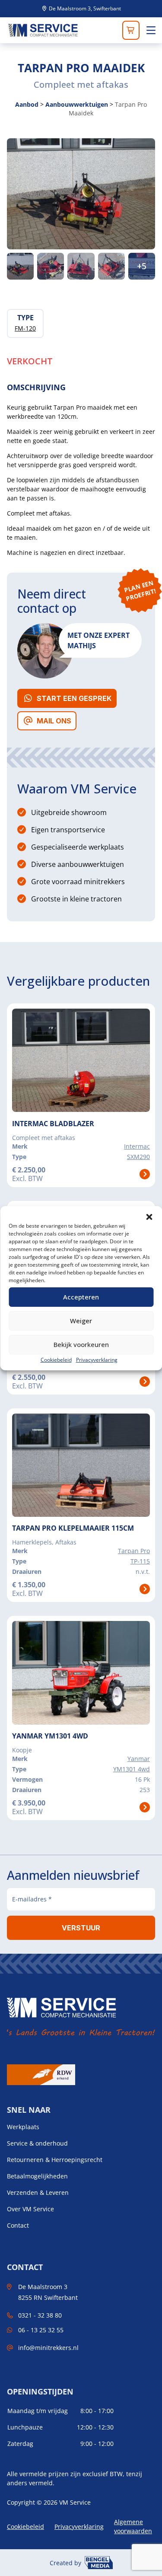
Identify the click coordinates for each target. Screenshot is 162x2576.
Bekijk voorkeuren (81, 1344)
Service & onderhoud (37, 2143)
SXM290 (138, 1157)
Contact (18, 2226)
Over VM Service (30, 2209)
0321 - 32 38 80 (40, 2315)
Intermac (137, 1146)
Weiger (81, 1321)
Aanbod (27, 104)
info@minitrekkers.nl (48, 2348)
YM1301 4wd (132, 1769)
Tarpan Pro (134, 1551)
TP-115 (140, 1561)
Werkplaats (23, 2127)
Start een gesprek (74, 698)
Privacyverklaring (97, 1360)
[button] (149, 1217)
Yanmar (139, 1759)
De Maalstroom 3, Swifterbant (84, 9)
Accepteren (81, 1297)
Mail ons (54, 721)
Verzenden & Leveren (38, 2193)
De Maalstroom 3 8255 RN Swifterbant (48, 2292)
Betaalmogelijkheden (37, 2176)
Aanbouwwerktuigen (77, 104)
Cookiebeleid (56, 1360)
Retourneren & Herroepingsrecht (55, 2160)
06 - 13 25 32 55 (41, 2330)
